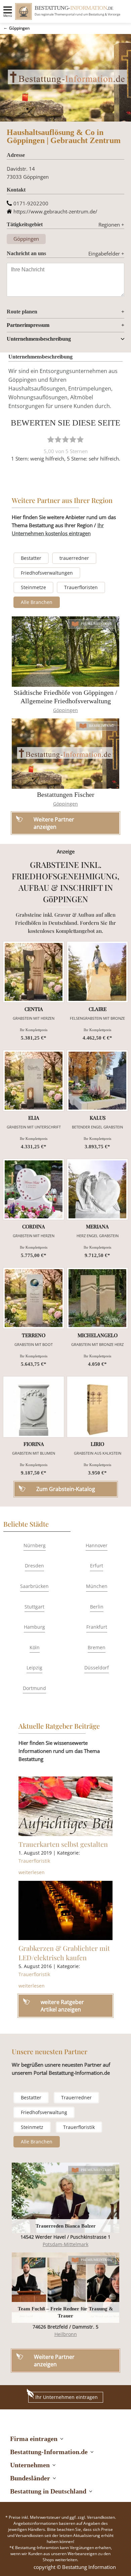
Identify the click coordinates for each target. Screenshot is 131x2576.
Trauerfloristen (81, 587)
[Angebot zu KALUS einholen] (97, 1081)
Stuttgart (34, 1607)
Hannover (97, 1545)
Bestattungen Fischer (66, 794)
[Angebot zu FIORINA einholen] (34, 1407)
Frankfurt (97, 1627)
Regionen (111, 225)
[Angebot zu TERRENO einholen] (34, 1298)
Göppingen (19, 28)
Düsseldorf (97, 1668)
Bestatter (31, 558)
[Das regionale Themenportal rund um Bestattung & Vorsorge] (24, 11)
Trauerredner (76, 2097)
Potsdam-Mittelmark (65, 2244)
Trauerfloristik (34, 1861)
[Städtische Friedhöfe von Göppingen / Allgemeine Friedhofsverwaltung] (65, 652)
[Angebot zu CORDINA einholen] (34, 1189)
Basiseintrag (101, 726)
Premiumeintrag (97, 624)
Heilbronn (66, 2334)
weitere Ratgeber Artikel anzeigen (62, 2006)
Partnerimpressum (28, 325)
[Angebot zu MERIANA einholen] (97, 1189)
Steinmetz (32, 2127)
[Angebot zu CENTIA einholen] (34, 972)
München (97, 1586)
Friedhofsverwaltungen (47, 573)
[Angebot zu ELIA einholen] (34, 1081)
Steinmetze (33, 587)
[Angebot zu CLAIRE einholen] (97, 972)
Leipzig (34, 1668)
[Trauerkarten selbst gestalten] (65, 1806)
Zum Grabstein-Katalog (66, 1489)
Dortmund (34, 1688)
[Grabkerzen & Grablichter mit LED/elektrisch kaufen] (65, 1910)
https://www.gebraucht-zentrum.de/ (55, 211)
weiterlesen (32, 1872)
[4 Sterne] (73, 439)
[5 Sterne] (80, 439)
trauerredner (74, 558)
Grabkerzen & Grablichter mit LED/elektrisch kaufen (64, 1953)
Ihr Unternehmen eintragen (67, 2397)
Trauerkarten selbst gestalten (63, 1844)
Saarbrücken (34, 1586)
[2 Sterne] (58, 439)
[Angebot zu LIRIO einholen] (97, 1407)
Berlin (97, 1607)
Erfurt (97, 1566)
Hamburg (34, 1627)
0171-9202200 (31, 203)
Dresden (34, 1566)
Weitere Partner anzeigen (54, 2361)
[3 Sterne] (65, 439)
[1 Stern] (51, 439)
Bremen (97, 1647)
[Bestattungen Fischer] (65, 754)
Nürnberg (35, 1545)
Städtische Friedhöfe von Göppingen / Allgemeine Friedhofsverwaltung (65, 697)
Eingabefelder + (106, 253)
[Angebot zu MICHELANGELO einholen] (97, 1298)
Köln (35, 1647)
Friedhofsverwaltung (44, 2112)
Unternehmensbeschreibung (39, 339)
